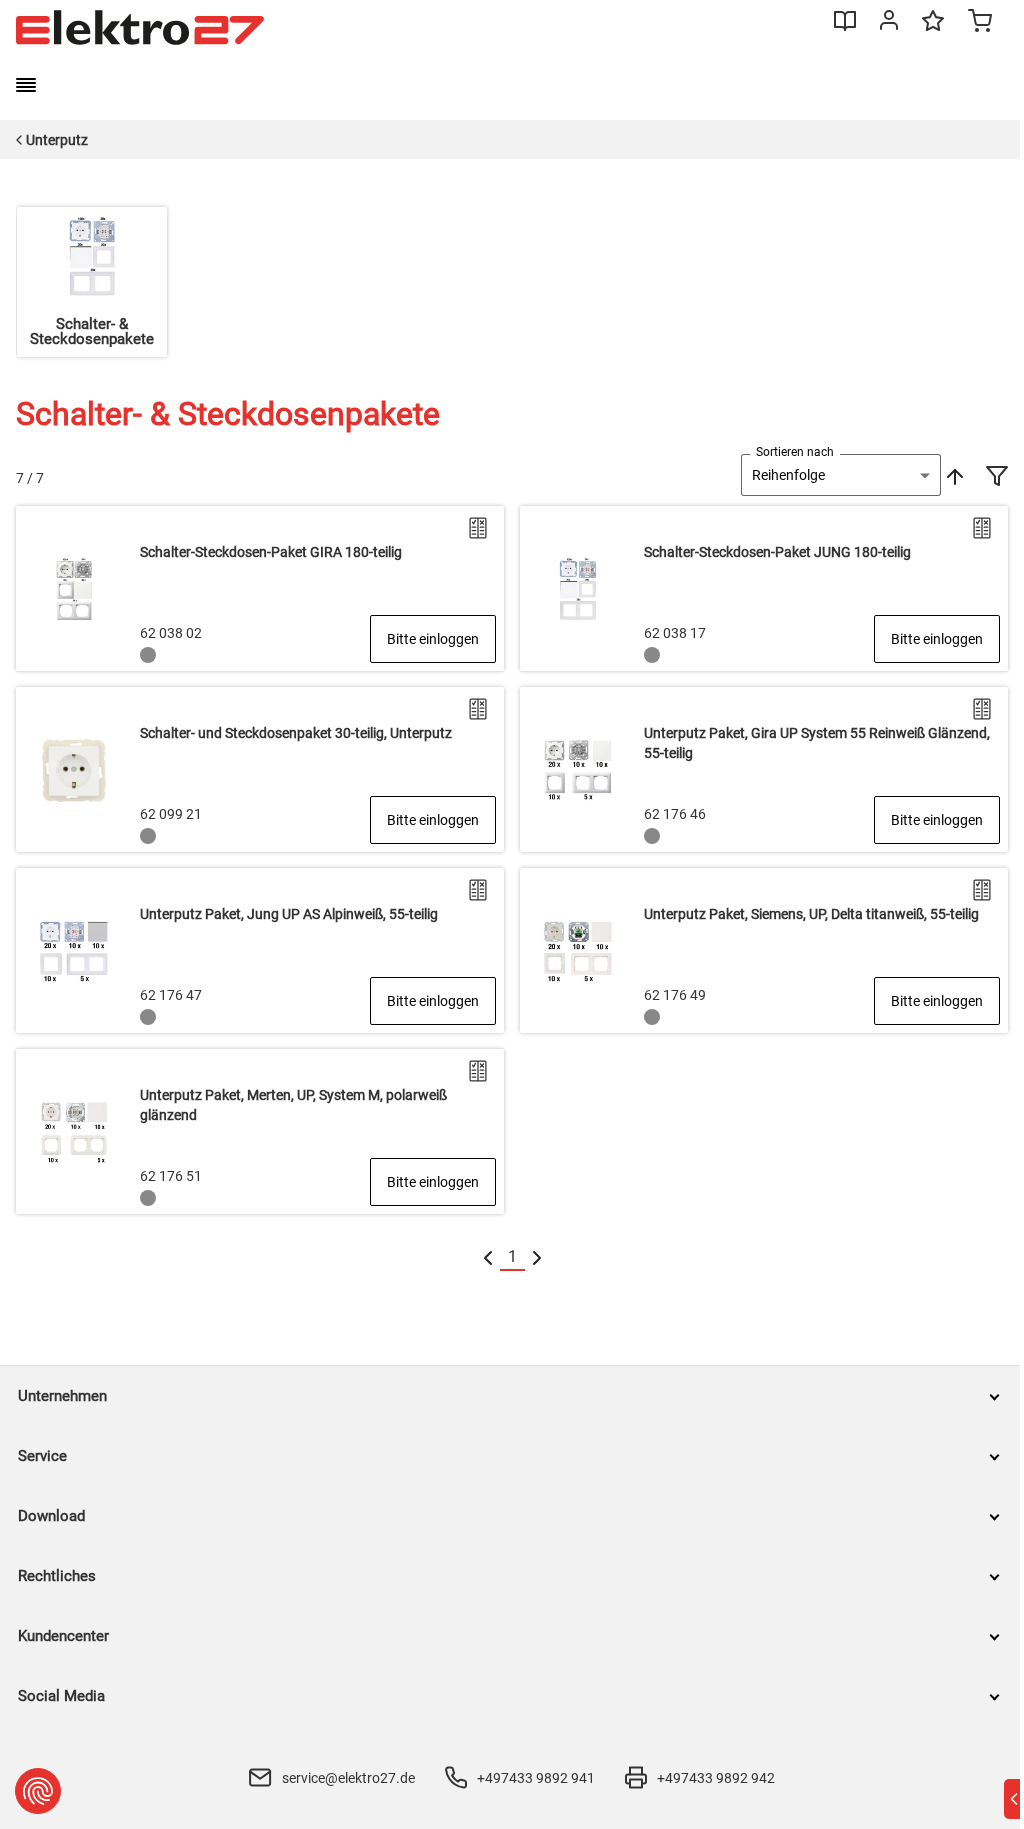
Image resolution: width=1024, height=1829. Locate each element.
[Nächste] (537, 1257)
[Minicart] (980, 23)
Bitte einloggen (433, 639)
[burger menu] (26, 85)
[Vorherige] (488, 1257)
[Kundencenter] (889, 24)
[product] (260, 588)
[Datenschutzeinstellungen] (38, 1791)
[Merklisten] (933, 30)
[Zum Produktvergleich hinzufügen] (478, 528)
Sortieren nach (795, 452)
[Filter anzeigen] (997, 478)
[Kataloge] (845, 28)
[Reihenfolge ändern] (953, 475)
